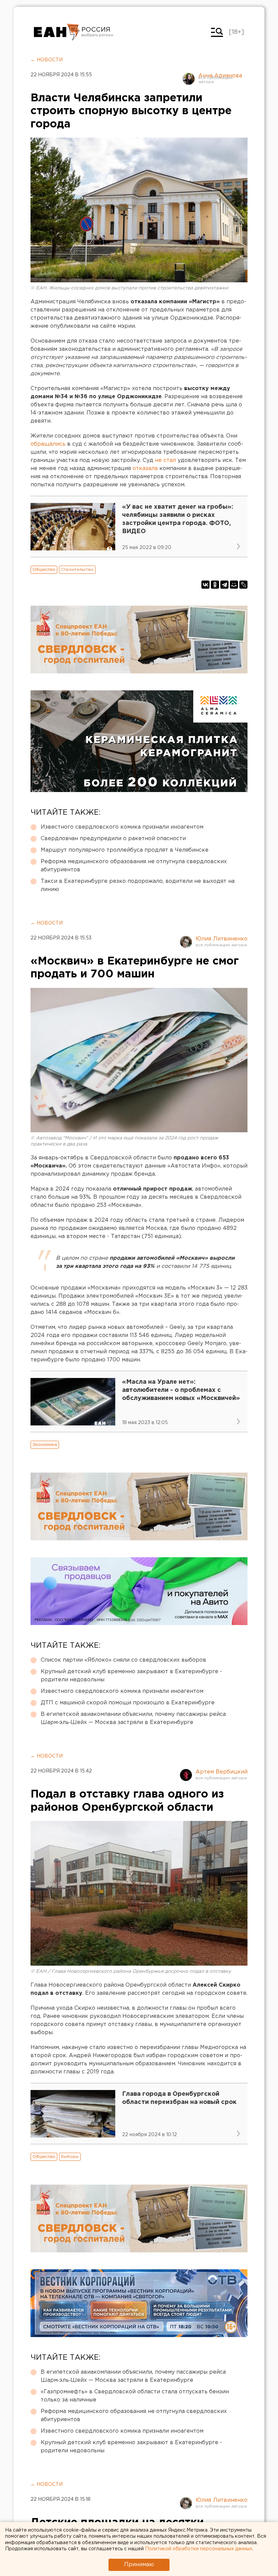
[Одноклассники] (215, 585)
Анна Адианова (220, 76)
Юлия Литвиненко (222, 939)
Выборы (70, 2157)
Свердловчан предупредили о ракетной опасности (113, 839)
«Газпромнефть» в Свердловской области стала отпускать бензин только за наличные (135, 2396)
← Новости (47, 60)
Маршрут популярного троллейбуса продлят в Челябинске (125, 850)
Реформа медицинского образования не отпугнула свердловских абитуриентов (134, 866)
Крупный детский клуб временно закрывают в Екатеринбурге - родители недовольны (131, 1676)
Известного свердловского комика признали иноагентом (122, 827)
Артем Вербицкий (222, 1772)
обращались (48, 444)
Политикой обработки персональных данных (199, 2549)
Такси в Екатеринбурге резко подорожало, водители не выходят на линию (138, 885)
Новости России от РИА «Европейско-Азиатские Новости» (57, 32)
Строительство (77, 570)
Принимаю (139, 2565)
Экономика (45, 1445)
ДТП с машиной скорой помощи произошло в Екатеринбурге (128, 1703)
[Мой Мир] (234, 585)
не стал (165, 460)
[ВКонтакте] (205, 585)
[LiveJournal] (243, 585)
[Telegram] (224, 585)
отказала (145, 469)
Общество (44, 570)
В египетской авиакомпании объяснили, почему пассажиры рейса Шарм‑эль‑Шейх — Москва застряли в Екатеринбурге (133, 1718)
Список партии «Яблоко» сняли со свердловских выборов (123, 1660)
